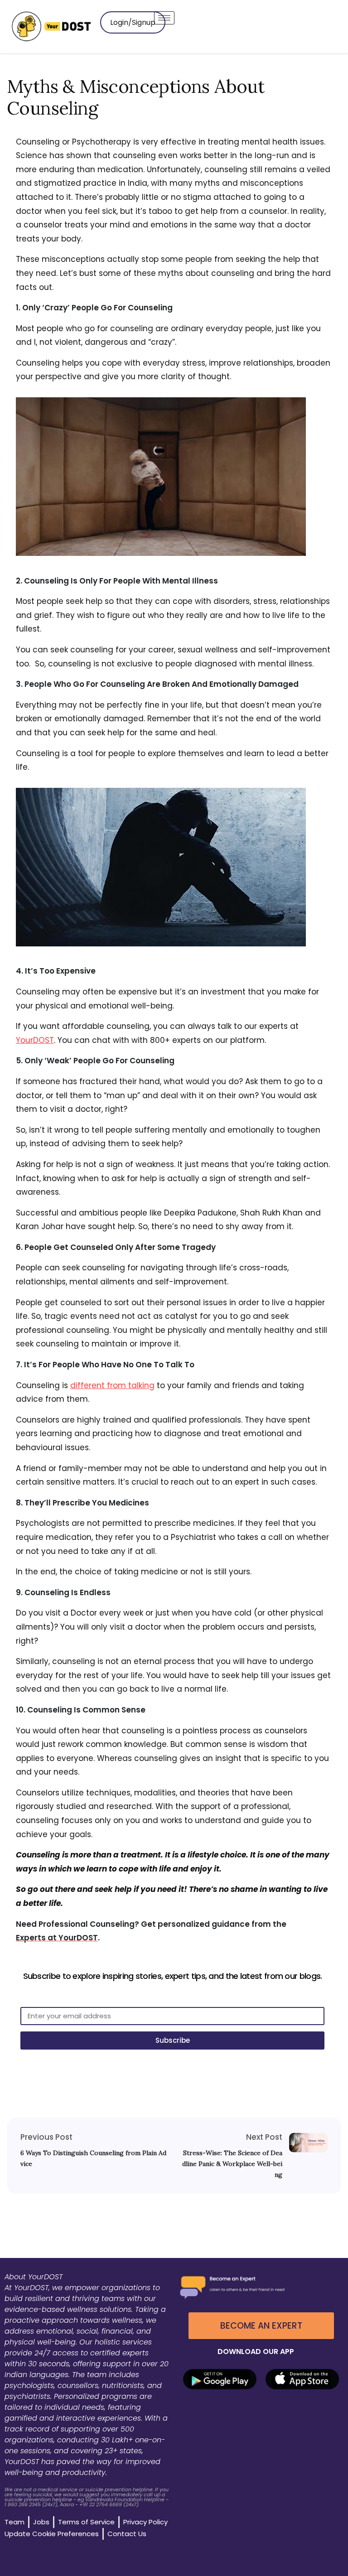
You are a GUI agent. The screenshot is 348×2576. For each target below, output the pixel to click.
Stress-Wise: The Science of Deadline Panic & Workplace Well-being (232, 2164)
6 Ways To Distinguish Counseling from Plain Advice (93, 2158)
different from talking (112, 1385)
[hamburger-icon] (164, 18)
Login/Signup (133, 22)
